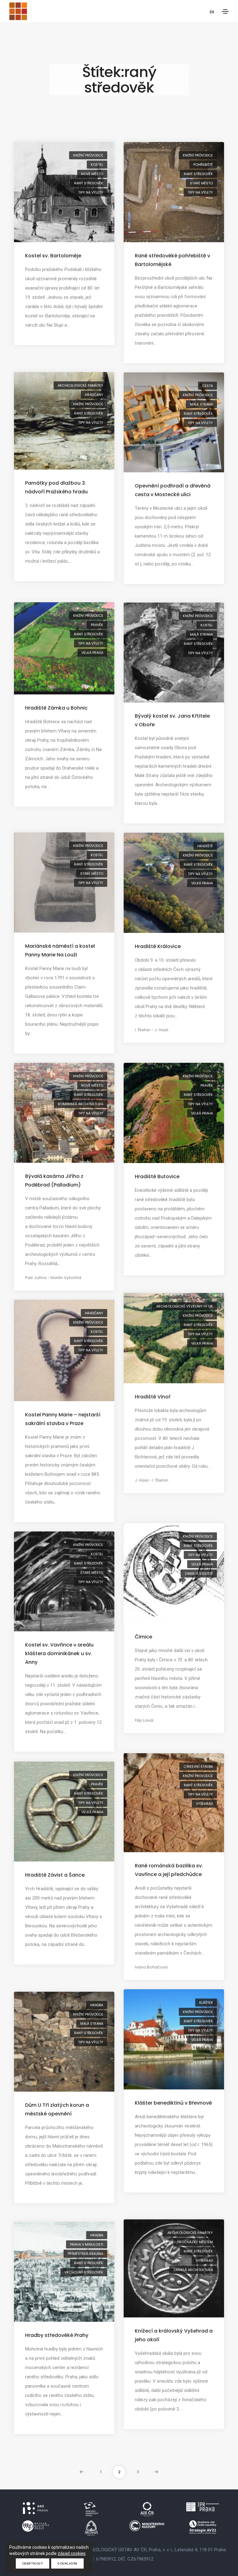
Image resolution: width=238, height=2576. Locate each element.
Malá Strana (201, 404)
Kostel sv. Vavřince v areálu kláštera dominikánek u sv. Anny (59, 1653)
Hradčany (94, 395)
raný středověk (89, 183)
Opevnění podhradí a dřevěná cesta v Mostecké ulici (173, 490)
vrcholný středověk (84, 2272)
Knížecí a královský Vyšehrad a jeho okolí (174, 2335)
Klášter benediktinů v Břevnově (173, 2103)
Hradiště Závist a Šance (55, 1875)
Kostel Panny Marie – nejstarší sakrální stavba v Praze (63, 1419)
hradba (97, 2005)
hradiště (205, 846)
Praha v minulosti (87, 2244)
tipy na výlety (91, 192)
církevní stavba (198, 1767)
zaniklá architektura (193, 2270)
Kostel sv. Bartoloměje (53, 256)
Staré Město (201, 183)
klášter (206, 2003)
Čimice (143, 1637)
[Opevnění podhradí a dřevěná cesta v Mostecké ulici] (174, 422)
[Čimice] (174, 1573)
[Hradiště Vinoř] (174, 1338)
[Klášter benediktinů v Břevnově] (174, 2039)
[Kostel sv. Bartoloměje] (64, 192)
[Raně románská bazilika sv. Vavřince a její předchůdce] (174, 1802)
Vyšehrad (204, 1804)
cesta (207, 386)
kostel (97, 165)
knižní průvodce (88, 155)
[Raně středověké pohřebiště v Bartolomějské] (174, 192)
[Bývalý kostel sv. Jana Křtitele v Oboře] (174, 652)
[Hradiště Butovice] (174, 1113)
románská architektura (81, 1104)
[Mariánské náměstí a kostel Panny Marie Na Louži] (64, 882)
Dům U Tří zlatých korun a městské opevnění (57, 2109)
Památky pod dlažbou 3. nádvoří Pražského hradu (56, 487)
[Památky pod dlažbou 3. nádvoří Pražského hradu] (64, 420)
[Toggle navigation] (225, 11)
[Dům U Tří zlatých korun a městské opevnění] (64, 2041)
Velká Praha (92, 653)
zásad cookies (72, 2553)
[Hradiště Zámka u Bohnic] (64, 648)
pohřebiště (203, 165)
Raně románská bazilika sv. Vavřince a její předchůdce (169, 1870)
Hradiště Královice (158, 946)
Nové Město (92, 174)
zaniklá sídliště (199, 1574)
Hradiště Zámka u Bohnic (56, 708)
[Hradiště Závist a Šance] (64, 1811)
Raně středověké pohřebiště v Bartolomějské (172, 260)
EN (212, 12)
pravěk (97, 625)
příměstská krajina (85, 2254)
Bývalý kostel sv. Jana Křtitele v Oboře (172, 720)
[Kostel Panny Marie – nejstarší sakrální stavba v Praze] (64, 1350)
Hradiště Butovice (157, 1176)
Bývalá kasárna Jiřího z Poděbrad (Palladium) (54, 1181)
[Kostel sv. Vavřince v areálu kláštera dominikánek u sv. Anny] (64, 1581)
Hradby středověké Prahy (57, 2335)
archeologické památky (80, 385)
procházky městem (195, 2242)
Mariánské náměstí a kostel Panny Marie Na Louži (60, 950)
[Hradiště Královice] (174, 882)
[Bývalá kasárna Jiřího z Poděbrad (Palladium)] (64, 1112)
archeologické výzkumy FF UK (185, 1306)
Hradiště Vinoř (153, 1397)
